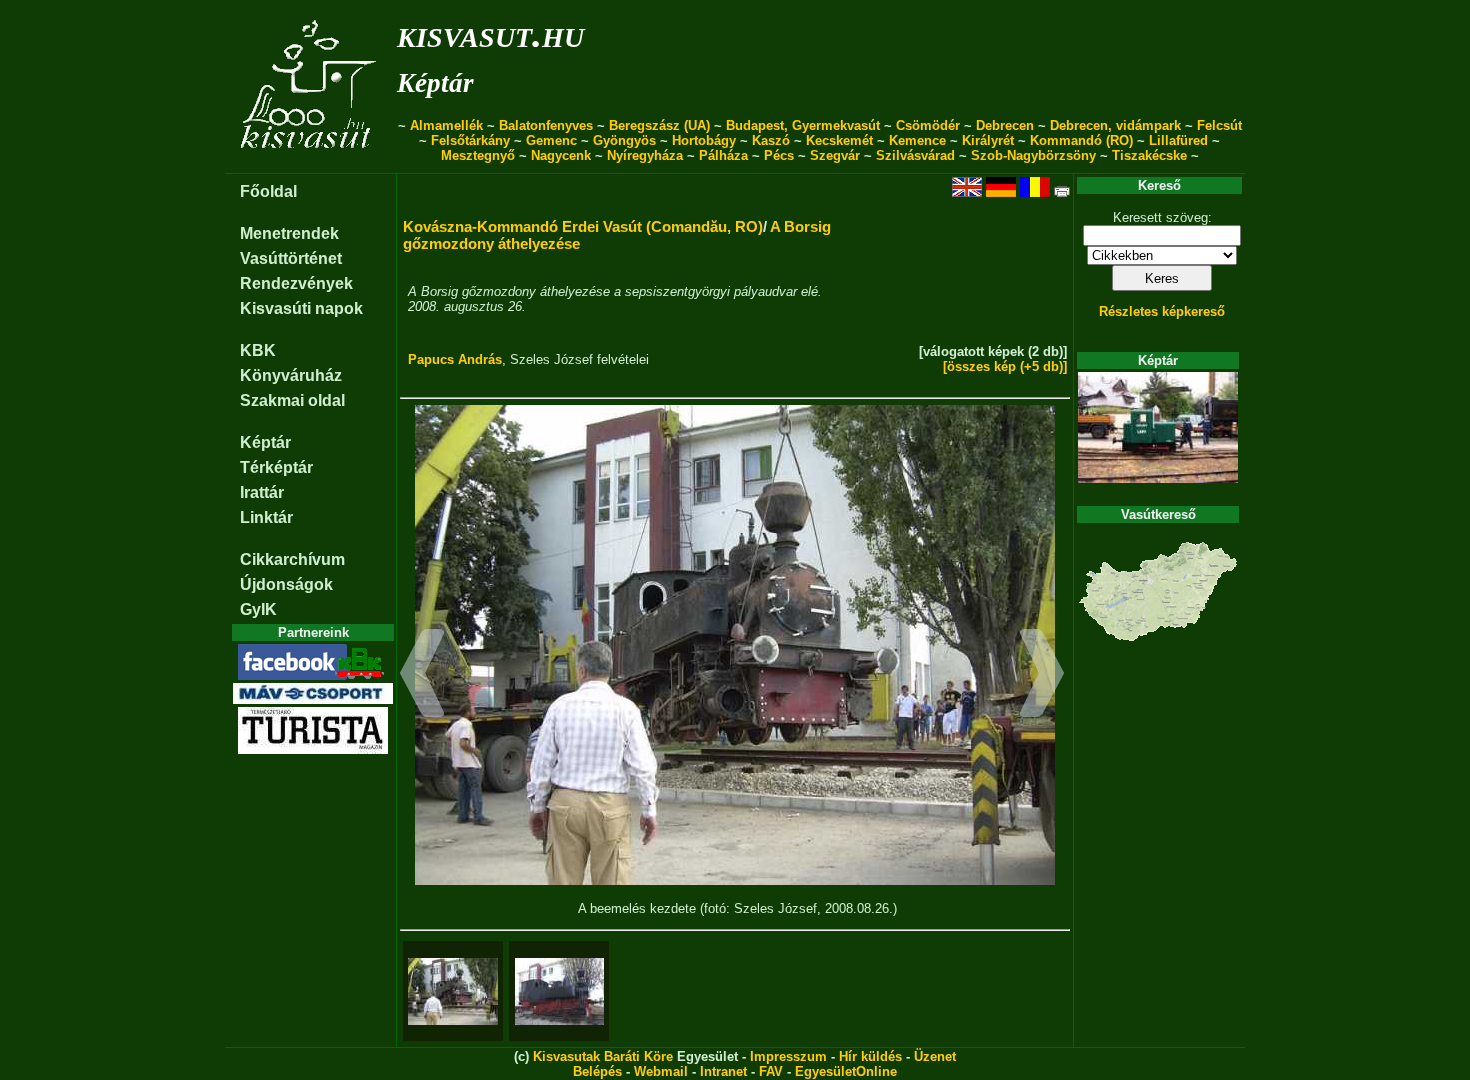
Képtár (435, 83)
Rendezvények (296, 283)
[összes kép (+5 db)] (1005, 366)
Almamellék (446, 125)
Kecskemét (839, 140)
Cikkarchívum (292, 559)
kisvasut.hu (490, 33)
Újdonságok (286, 584)
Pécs (779, 155)
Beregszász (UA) (659, 125)
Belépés (597, 1071)
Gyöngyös (624, 140)
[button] (422, 676)
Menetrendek (289, 233)
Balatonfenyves (546, 125)
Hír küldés (870, 1056)
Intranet (723, 1071)
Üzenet (935, 1056)
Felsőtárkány (470, 140)
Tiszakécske (1149, 155)
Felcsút (1219, 125)
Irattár (262, 492)
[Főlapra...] (310, 162)
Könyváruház (291, 375)
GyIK (258, 609)
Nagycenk (561, 155)
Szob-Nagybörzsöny (1033, 155)
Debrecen (1005, 125)
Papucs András (455, 359)
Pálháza (723, 155)
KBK (258, 350)
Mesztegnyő (478, 155)
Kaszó (771, 140)
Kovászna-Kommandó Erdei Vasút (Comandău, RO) (583, 226)
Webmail (661, 1071)
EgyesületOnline (846, 1071)
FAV (771, 1071)
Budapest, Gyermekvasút (803, 125)
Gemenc (551, 140)
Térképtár (276, 467)
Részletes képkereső (1162, 311)
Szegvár (835, 155)
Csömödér (928, 125)
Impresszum (788, 1056)
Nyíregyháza (645, 155)
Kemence (917, 140)
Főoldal (268, 191)
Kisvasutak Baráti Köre (603, 1056)
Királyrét (988, 140)
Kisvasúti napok (301, 308)
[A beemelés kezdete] (453, 991)
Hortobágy (704, 140)
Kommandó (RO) (1081, 140)
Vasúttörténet (291, 258)
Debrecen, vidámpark (1115, 125)
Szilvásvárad (915, 155)
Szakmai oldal (292, 400)
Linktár (266, 517)
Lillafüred (1178, 140)
